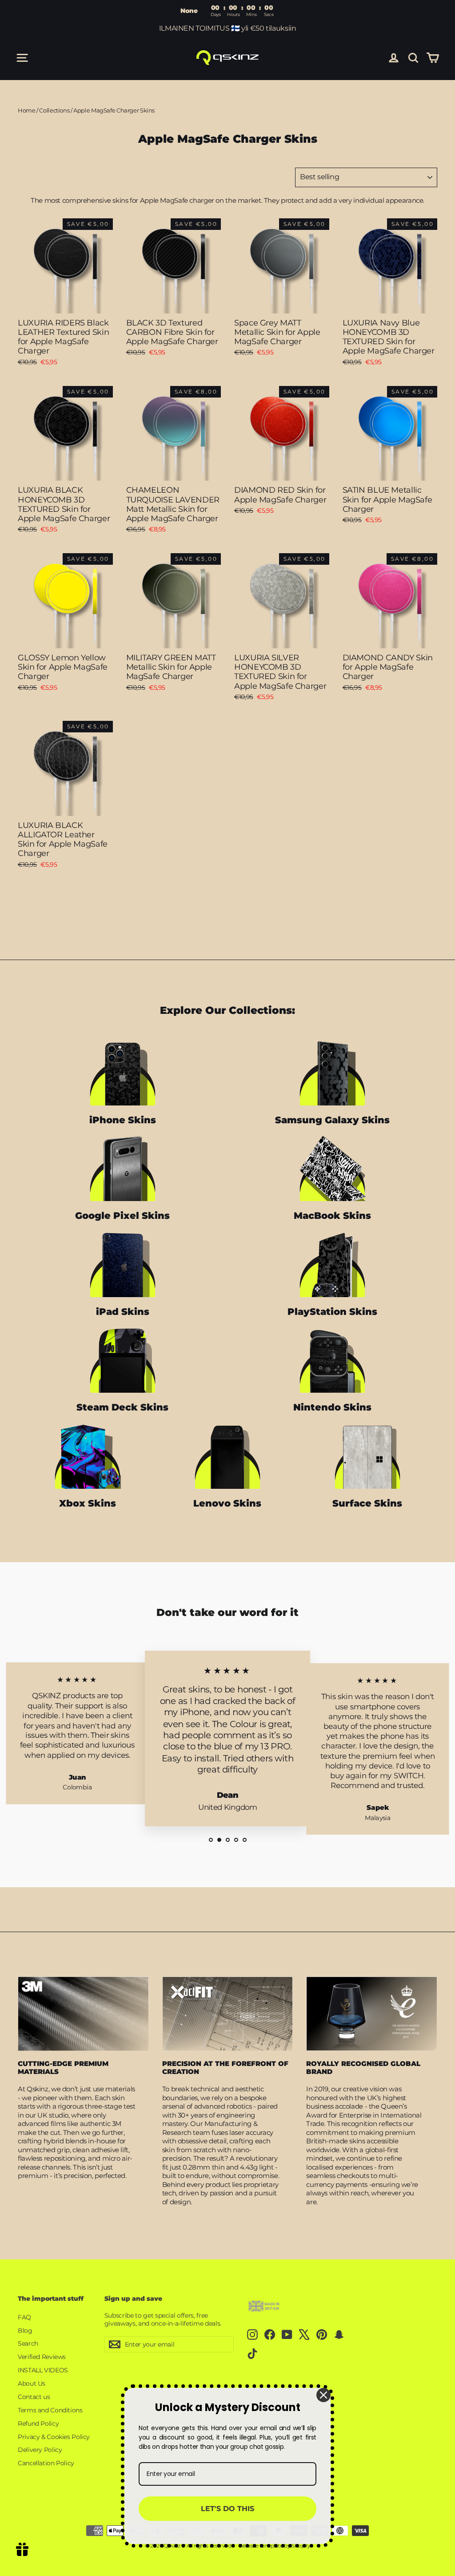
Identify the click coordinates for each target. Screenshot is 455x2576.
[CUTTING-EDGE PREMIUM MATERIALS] (83, 2013)
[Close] (323, 2395)
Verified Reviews (42, 2357)
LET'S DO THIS (227, 2509)
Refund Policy (38, 2423)
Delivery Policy (40, 2450)
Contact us (34, 2397)
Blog (25, 2331)
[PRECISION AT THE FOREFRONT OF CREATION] (228, 2013)
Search (28, 2343)
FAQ (24, 2317)
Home (27, 110)
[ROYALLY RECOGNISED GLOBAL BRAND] (372, 2013)
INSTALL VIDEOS (43, 2370)
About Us (32, 2383)
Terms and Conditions (50, 2410)
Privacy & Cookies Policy (54, 2437)
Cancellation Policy (46, 2463)
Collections (54, 110)
